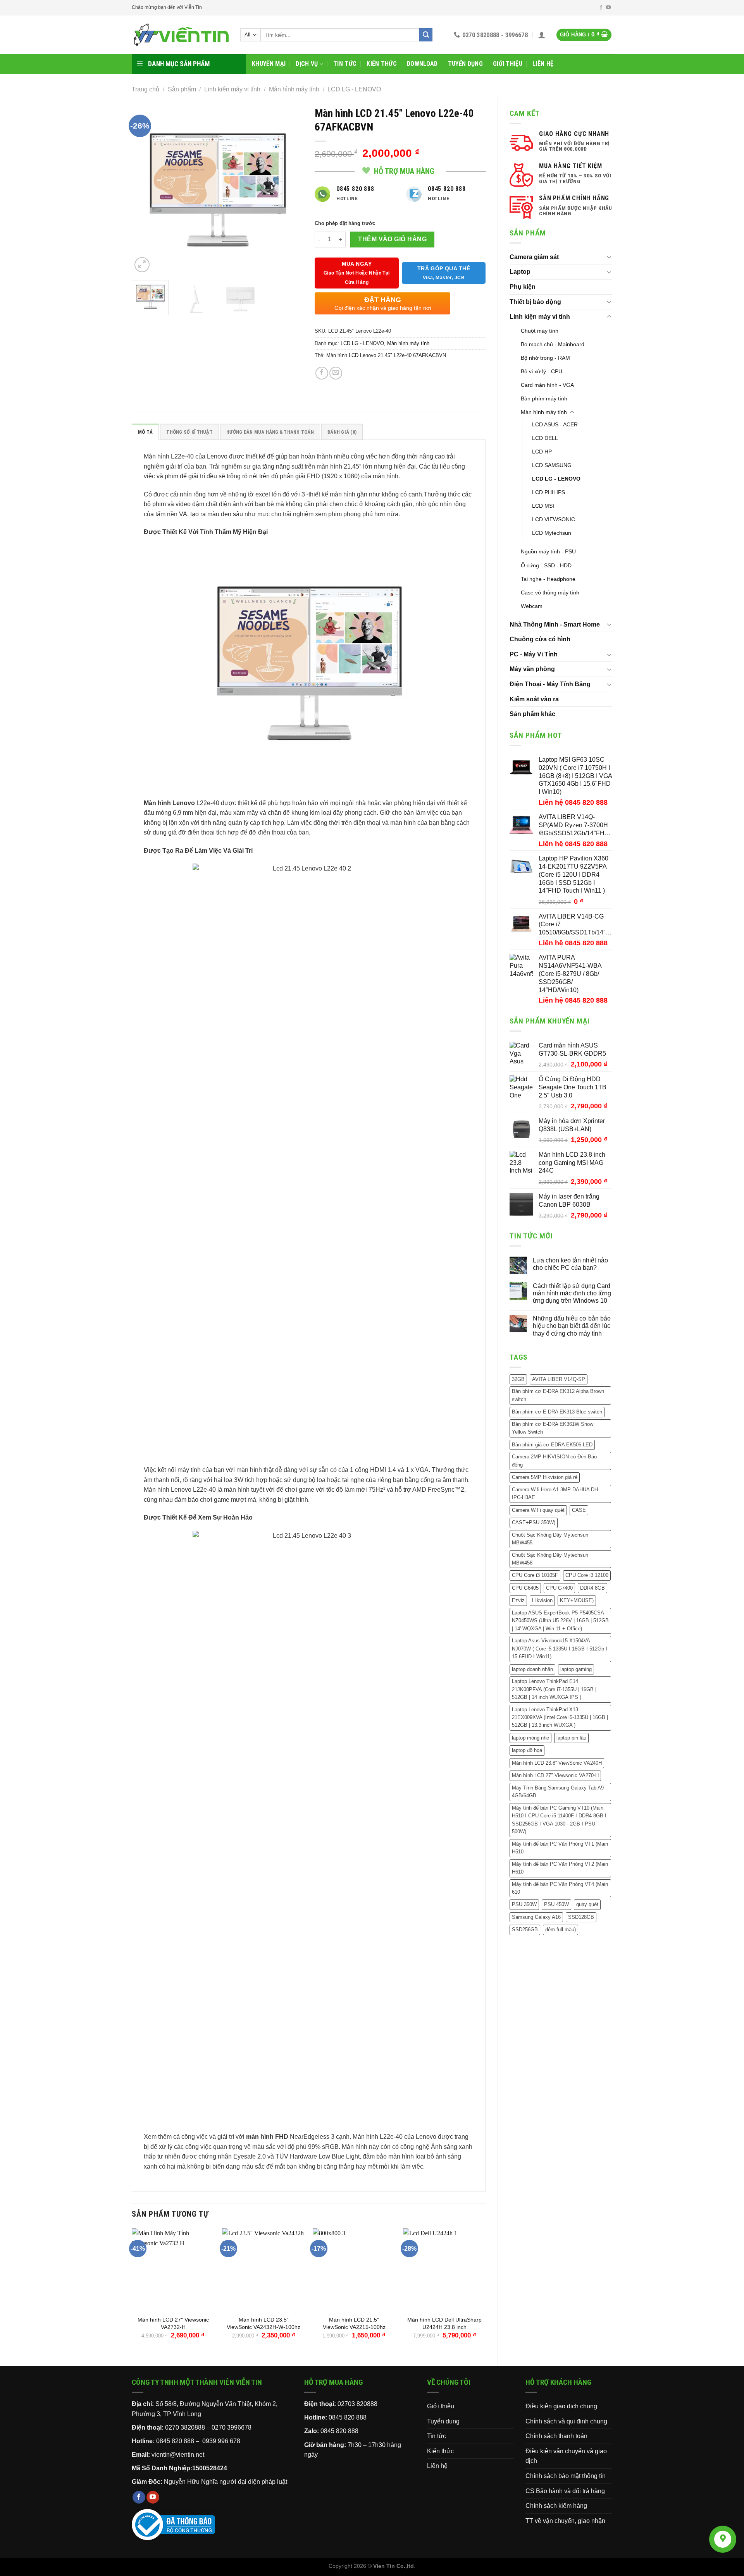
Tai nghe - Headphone (548, 579)
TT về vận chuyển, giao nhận (565, 2521)
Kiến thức (382, 64)
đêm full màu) (561, 1929)
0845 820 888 (348, 2417)
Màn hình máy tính (294, 89)
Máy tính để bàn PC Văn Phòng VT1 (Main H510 (560, 1848)
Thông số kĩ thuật (189, 432)
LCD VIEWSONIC (554, 519)
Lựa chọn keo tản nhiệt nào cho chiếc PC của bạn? (570, 1264)
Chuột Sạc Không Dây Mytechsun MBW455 (550, 1539)
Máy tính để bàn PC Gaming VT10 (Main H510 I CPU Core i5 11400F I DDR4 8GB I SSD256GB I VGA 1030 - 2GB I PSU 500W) (559, 1820)
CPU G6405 (525, 1588)
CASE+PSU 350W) (534, 1522)
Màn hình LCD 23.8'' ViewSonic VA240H (557, 1763)
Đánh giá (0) (342, 432)
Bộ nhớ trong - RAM (545, 358)
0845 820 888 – (178, 2441)
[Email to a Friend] (336, 373)
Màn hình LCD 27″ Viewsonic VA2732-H (173, 2323)
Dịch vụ (307, 64)
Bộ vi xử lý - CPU (542, 371)
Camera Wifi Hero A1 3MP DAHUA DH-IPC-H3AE (556, 1493)
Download (422, 64)
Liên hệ (543, 64)
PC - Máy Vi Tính (534, 654)
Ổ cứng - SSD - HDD (546, 565)
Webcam (532, 606)
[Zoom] (142, 265)
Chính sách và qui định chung (566, 2421)
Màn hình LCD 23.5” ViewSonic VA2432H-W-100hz (263, 2323)
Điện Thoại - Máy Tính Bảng (550, 684)
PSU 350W (524, 1904)
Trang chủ (146, 89)
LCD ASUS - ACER (555, 424)
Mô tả (145, 432)
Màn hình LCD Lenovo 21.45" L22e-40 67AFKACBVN (386, 355)
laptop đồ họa (527, 1750)
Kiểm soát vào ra (534, 699)
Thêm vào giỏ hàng (392, 239)
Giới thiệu (508, 64)
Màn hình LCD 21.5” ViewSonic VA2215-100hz (354, 2323)
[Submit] (426, 35)
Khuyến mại (269, 64)
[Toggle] (609, 257)
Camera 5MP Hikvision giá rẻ (545, 1477)
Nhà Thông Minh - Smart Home (555, 624)
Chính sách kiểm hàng (556, 2506)
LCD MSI (543, 506)
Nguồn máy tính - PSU (548, 551)
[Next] (290, 189)
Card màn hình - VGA (547, 385)
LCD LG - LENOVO (354, 89)
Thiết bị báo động (535, 302)
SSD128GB (581, 1917)
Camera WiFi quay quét (538, 1510)
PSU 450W (556, 1904)
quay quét (587, 1904)
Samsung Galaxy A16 (536, 1917)
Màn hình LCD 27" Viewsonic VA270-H (555, 1775)
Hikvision (542, 1600)
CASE (579, 1510)
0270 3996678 (232, 2427)
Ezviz (518, 1600)
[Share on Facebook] (322, 373)
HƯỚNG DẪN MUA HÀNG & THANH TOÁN (270, 432)
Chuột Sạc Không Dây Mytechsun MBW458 (550, 1559)
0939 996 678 (221, 2441)
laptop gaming (576, 1669)
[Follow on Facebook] (601, 8)
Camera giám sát (534, 257)
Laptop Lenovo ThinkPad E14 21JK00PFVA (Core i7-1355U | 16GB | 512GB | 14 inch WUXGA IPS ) (554, 1689)
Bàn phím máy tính (544, 398)
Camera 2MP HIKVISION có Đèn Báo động (554, 1461)
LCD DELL (545, 438)
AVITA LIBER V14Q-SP (559, 1379)
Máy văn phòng (532, 669)
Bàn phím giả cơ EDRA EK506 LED (552, 1445)
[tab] (145, 432)
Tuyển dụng (465, 64)
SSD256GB (525, 1929)
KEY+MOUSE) (577, 1600)
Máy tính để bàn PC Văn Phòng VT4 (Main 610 (560, 1888)
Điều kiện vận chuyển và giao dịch (566, 2456)
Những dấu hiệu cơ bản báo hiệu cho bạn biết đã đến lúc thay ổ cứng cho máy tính (572, 1326)
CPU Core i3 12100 (587, 1575)
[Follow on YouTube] (608, 8)
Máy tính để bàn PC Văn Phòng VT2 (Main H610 (560, 1868)
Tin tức (345, 64)
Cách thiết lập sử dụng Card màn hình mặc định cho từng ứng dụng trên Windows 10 (572, 1293)
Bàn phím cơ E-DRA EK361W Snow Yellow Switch (553, 1428)
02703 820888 (357, 2404)
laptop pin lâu (571, 1738)
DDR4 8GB (592, 1588)
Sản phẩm (182, 89)
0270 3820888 (185, 2427)
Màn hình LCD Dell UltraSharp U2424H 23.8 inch (444, 2323)
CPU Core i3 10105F (535, 1575)
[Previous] (145, 189)
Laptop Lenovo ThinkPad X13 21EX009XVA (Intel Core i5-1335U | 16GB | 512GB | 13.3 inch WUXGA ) (560, 1717)
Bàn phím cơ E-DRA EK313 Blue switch (557, 1412)
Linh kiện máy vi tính (232, 89)
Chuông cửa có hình (540, 639)
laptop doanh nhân (532, 1669)
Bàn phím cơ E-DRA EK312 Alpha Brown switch (558, 1395)
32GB (518, 1379)
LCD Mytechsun (552, 533)
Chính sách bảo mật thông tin (566, 2476)
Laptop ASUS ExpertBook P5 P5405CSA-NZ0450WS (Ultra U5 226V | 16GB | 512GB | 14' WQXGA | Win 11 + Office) (560, 1621)
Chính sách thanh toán (556, 2436)
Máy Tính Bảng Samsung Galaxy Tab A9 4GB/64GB (558, 1792)
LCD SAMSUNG (552, 465)
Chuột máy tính (540, 331)
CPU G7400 (559, 1588)
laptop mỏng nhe (530, 1738)
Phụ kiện (523, 287)
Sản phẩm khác (532, 714)
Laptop (520, 272)
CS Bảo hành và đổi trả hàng (565, 2491)
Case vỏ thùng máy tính (550, 592)
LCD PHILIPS (549, 492)
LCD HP (542, 452)
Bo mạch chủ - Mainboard (553, 344)
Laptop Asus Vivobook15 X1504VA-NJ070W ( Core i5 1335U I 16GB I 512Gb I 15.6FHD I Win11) (560, 1649)
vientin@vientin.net (178, 2455)
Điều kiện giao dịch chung (561, 2406)
